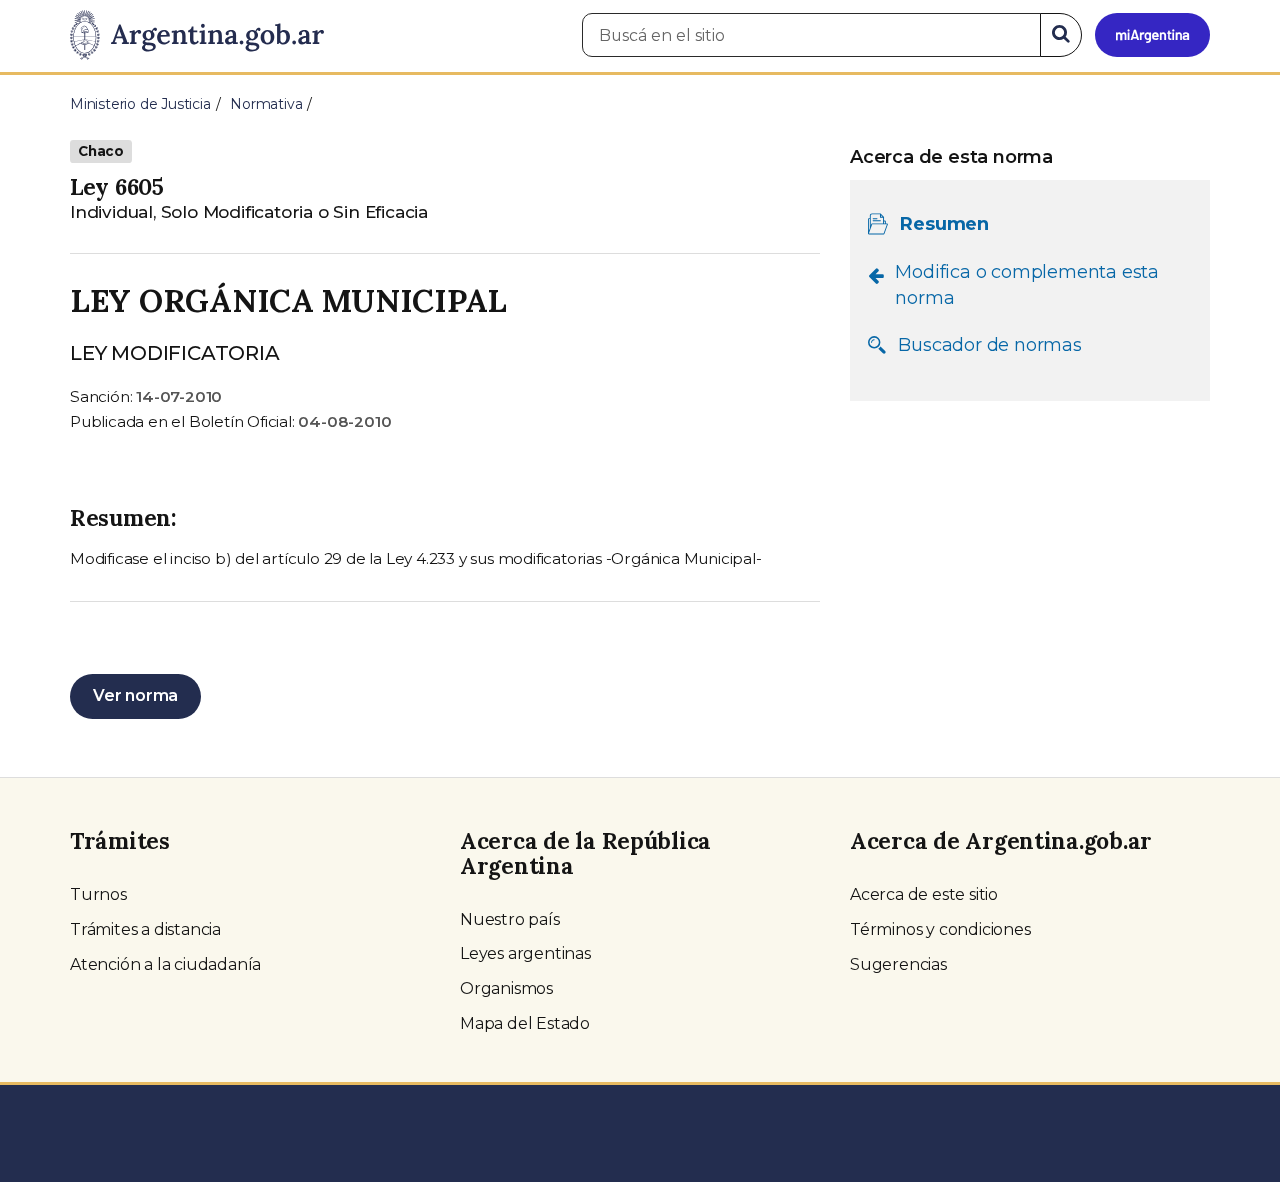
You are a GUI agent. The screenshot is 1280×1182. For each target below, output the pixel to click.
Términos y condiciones (940, 929)
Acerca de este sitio (924, 894)
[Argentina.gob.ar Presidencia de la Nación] (197, 36)
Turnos (98, 894)
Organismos (506, 988)
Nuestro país (510, 919)
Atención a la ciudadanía (165, 964)
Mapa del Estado (525, 1023)
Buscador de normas (989, 345)
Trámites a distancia (145, 929)
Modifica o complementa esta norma (1027, 285)
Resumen (944, 224)
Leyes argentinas (525, 953)
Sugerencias (898, 964)
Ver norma (135, 695)
